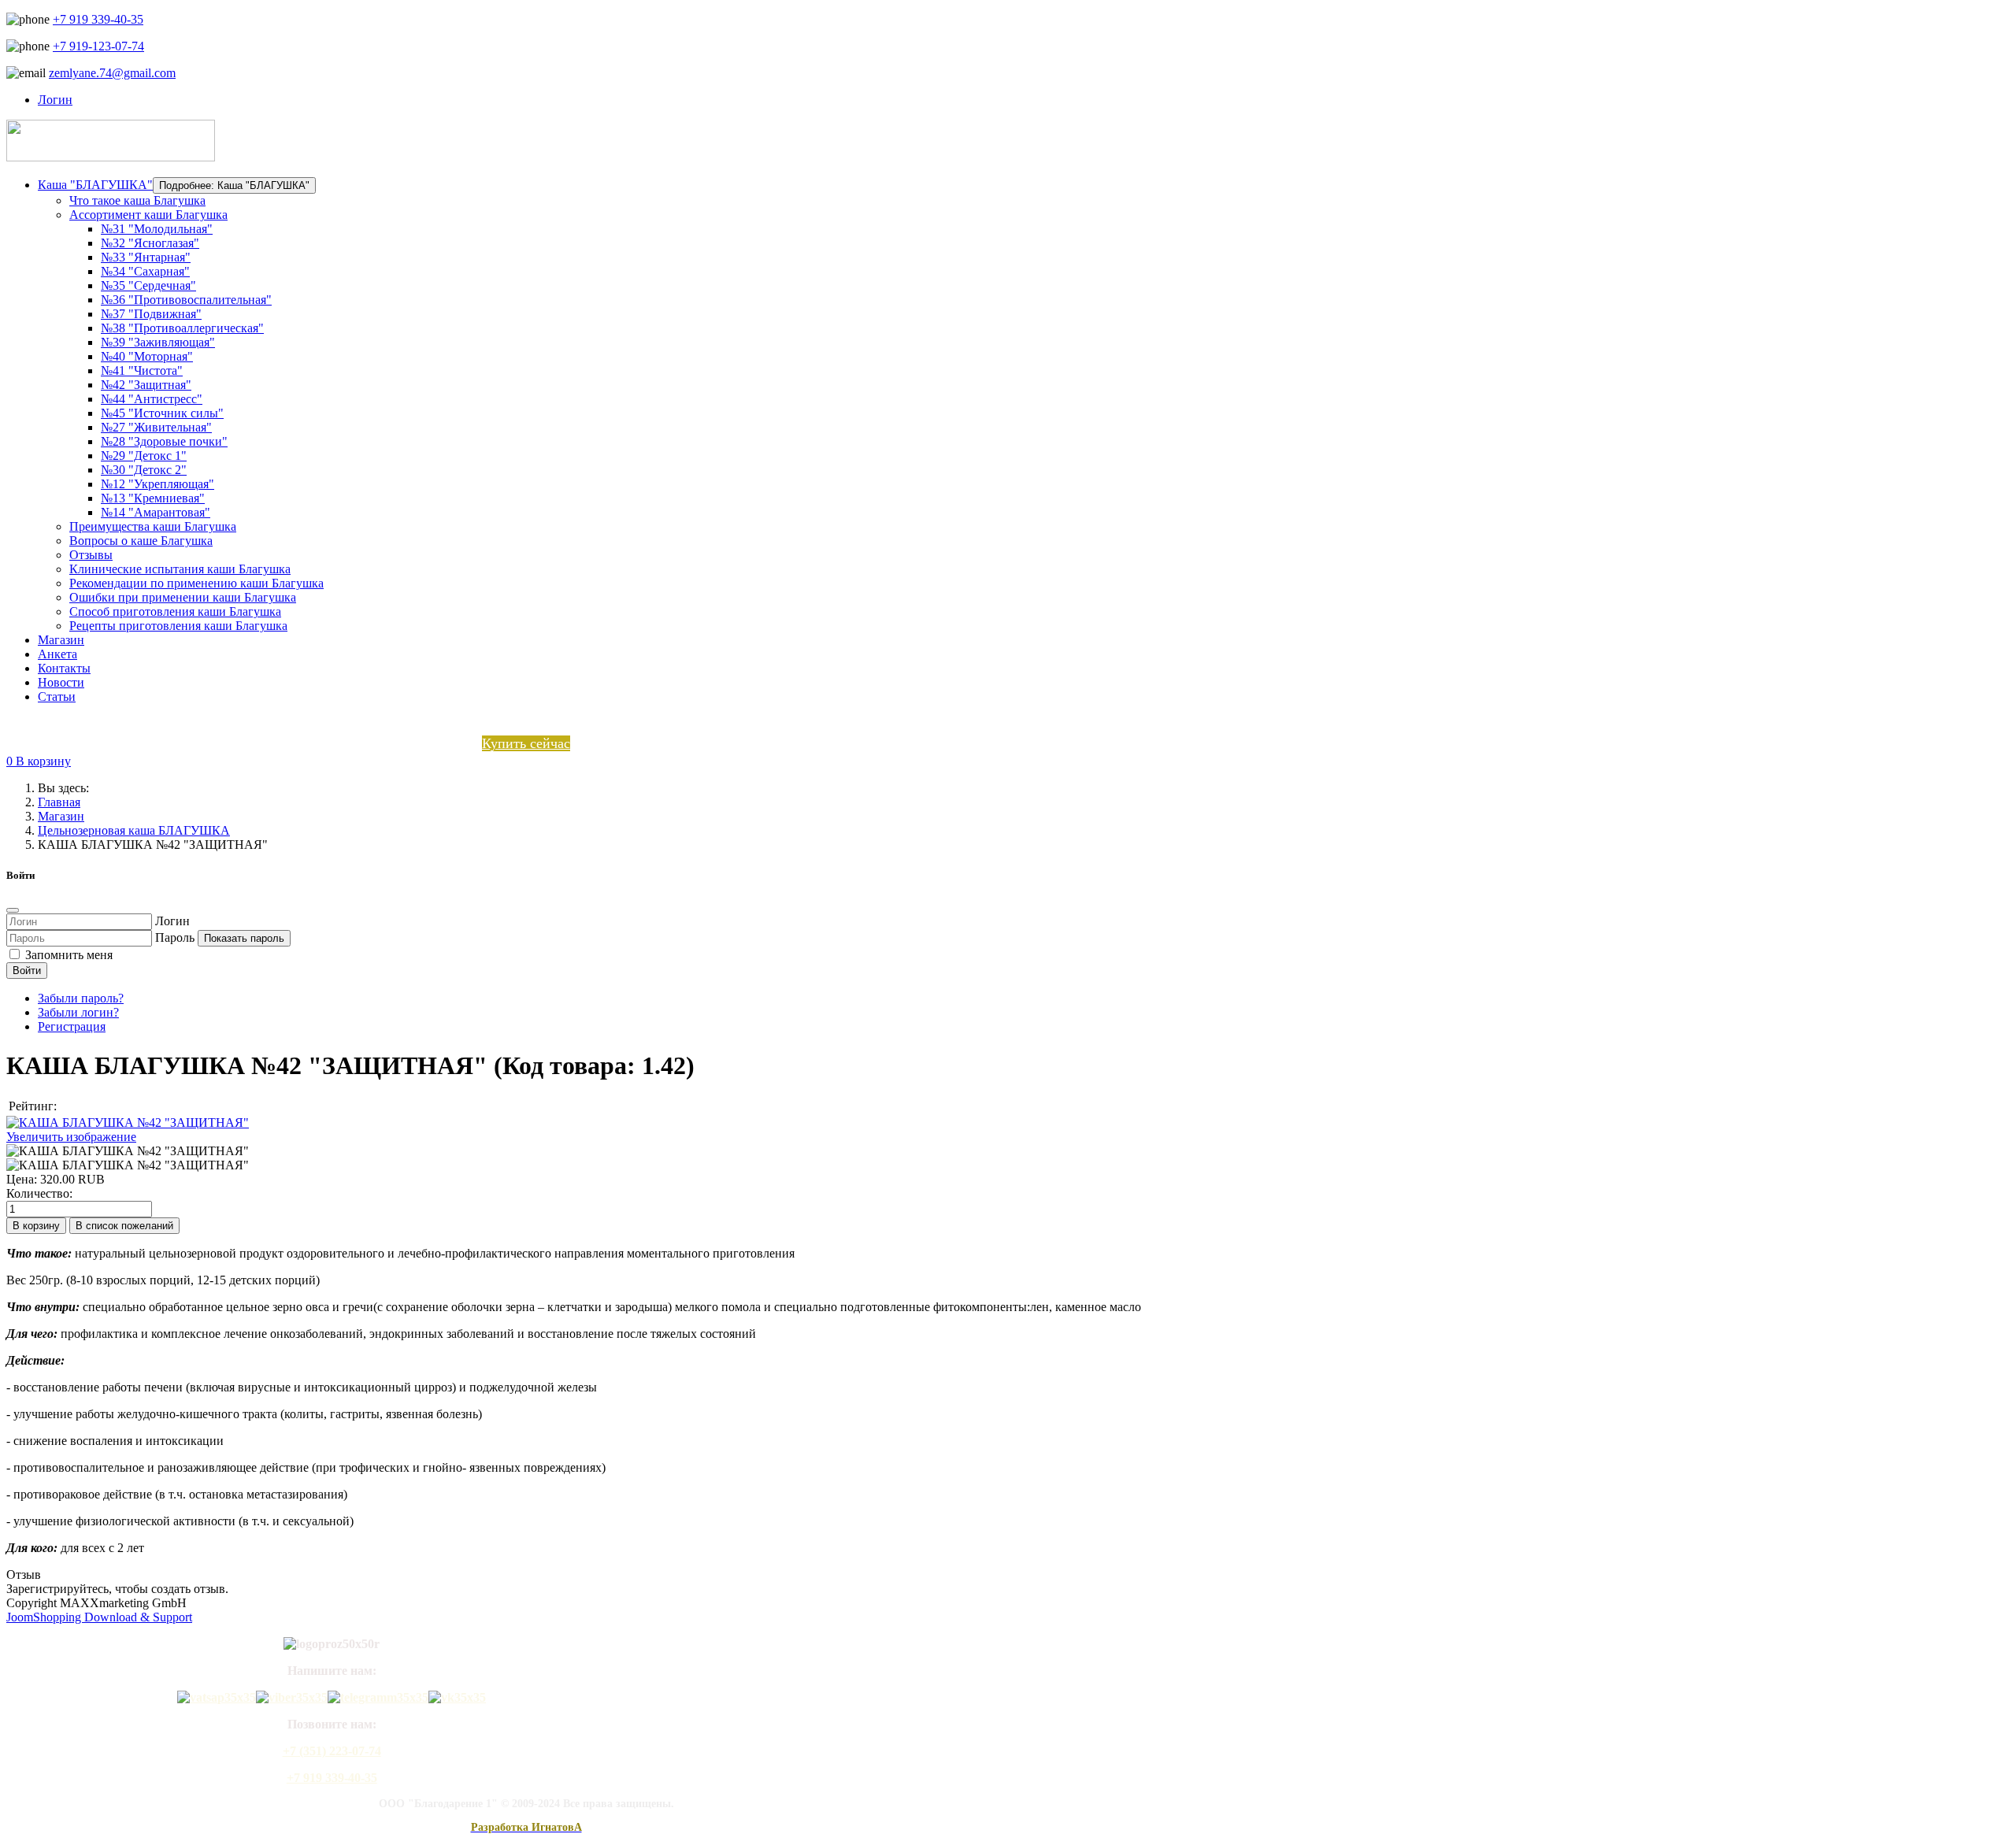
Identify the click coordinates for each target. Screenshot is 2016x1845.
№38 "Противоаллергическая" (182, 328)
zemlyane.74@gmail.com (112, 73)
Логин (172, 921)
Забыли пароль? (81, 998)
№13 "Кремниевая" (153, 498)
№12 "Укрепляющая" (157, 484)
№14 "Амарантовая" (156, 512)
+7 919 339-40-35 (98, 19)
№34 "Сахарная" (145, 271)
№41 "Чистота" (142, 370)
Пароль (175, 937)
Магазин (61, 640)
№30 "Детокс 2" (144, 470)
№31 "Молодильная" (157, 229)
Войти (27, 971)
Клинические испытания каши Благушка (180, 569)
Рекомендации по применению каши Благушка (196, 583)
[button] (39, 761)
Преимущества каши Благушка (153, 526)
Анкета (57, 654)
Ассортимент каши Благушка (148, 215)
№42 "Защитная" (146, 385)
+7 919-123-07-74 (98, 46)
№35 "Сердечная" (148, 285)
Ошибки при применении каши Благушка (183, 597)
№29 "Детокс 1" (144, 456)
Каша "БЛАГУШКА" (95, 185)
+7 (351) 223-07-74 (332, 1751)
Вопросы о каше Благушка (141, 541)
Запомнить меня (69, 955)
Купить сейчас (526, 743)
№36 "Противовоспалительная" (186, 300)
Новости (61, 682)
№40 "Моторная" (147, 356)
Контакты (64, 668)
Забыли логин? (78, 1012)
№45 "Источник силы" (162, 413)
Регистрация (72, 1026)
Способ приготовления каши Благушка (175, 611)
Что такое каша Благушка (137, 200)
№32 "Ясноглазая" (150, 243)
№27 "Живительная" (156, 427)
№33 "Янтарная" (146, 257)
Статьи (57, 697)
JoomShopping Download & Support (99, 1617)
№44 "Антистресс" (152, 399)
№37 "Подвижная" (151, 314)
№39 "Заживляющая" (158, 342)
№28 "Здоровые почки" (164, 441)
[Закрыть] (13, 910)
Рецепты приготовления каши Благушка (178, 626)
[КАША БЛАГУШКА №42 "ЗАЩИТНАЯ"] (128, 1151)
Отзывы (91, 555)
